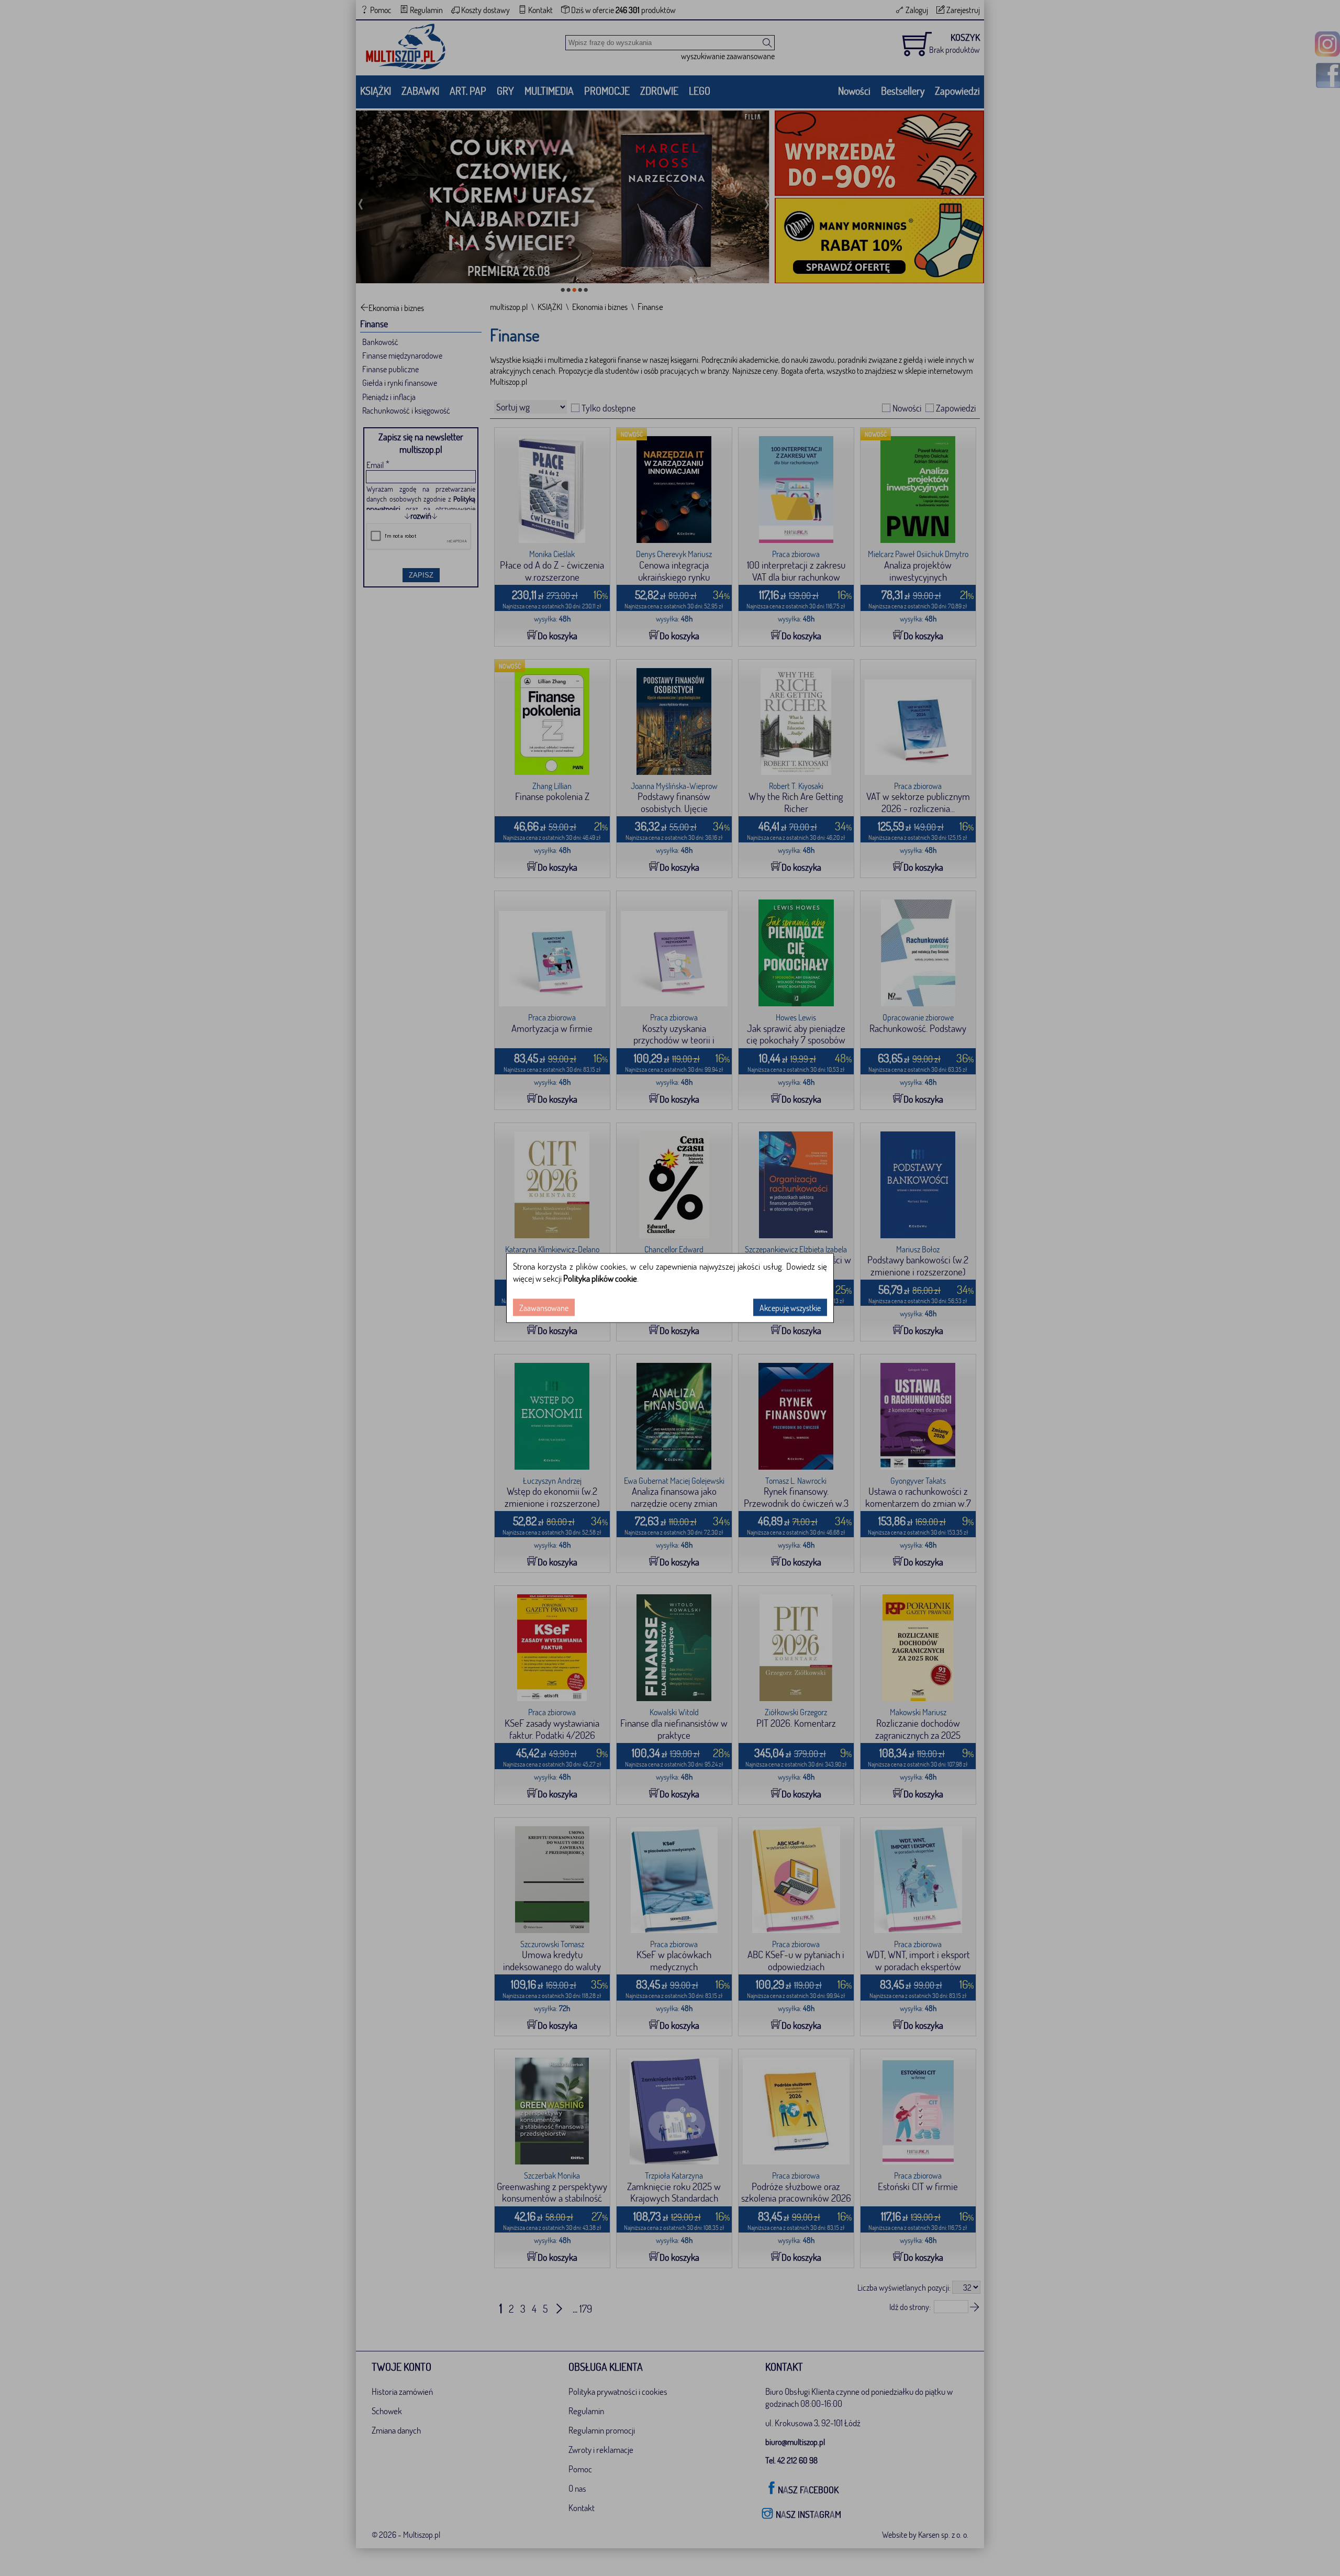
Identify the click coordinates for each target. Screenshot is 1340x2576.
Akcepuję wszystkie (790, 1308)
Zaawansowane (544, 1308)
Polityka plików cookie (600, 1278)
